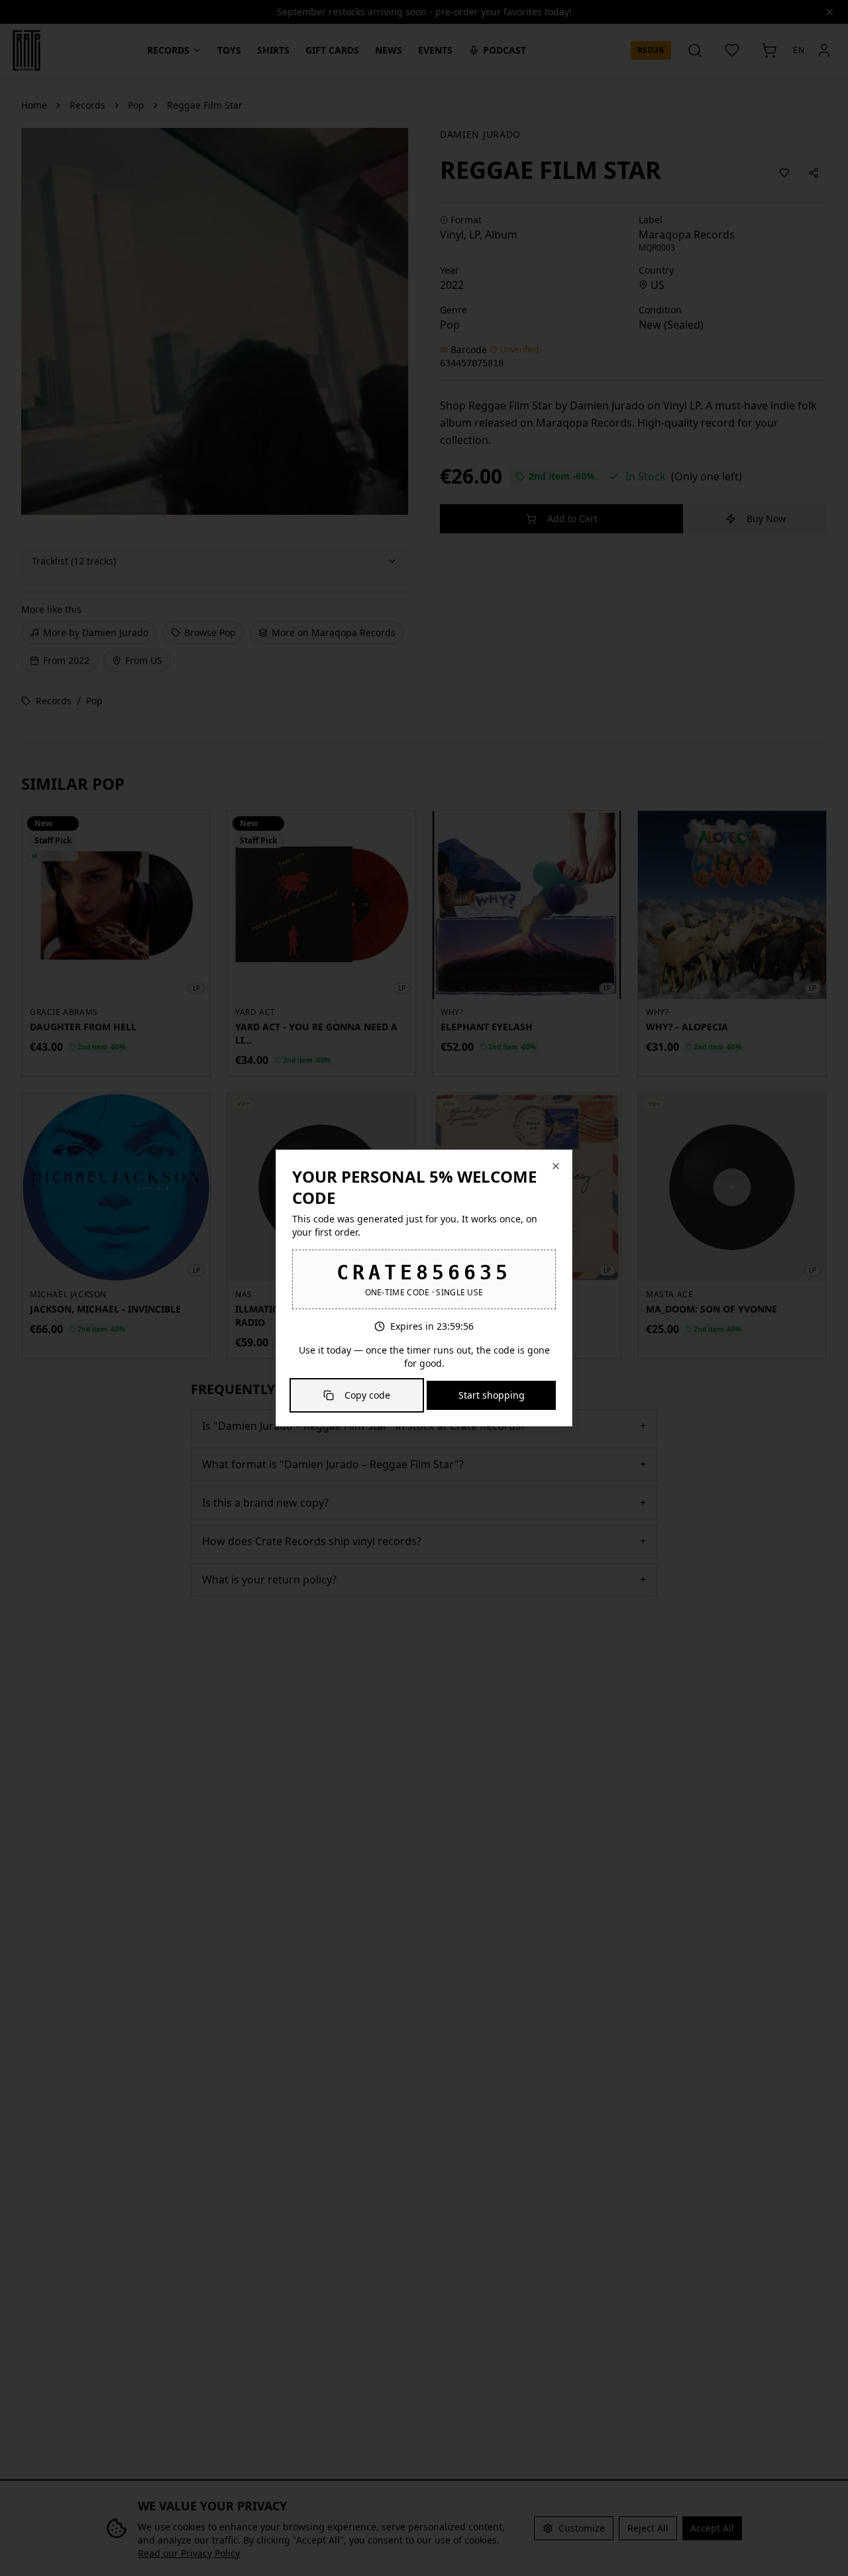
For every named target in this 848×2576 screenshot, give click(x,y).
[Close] (556, 1166)
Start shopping (492, 1395)
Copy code (367, 1395)
